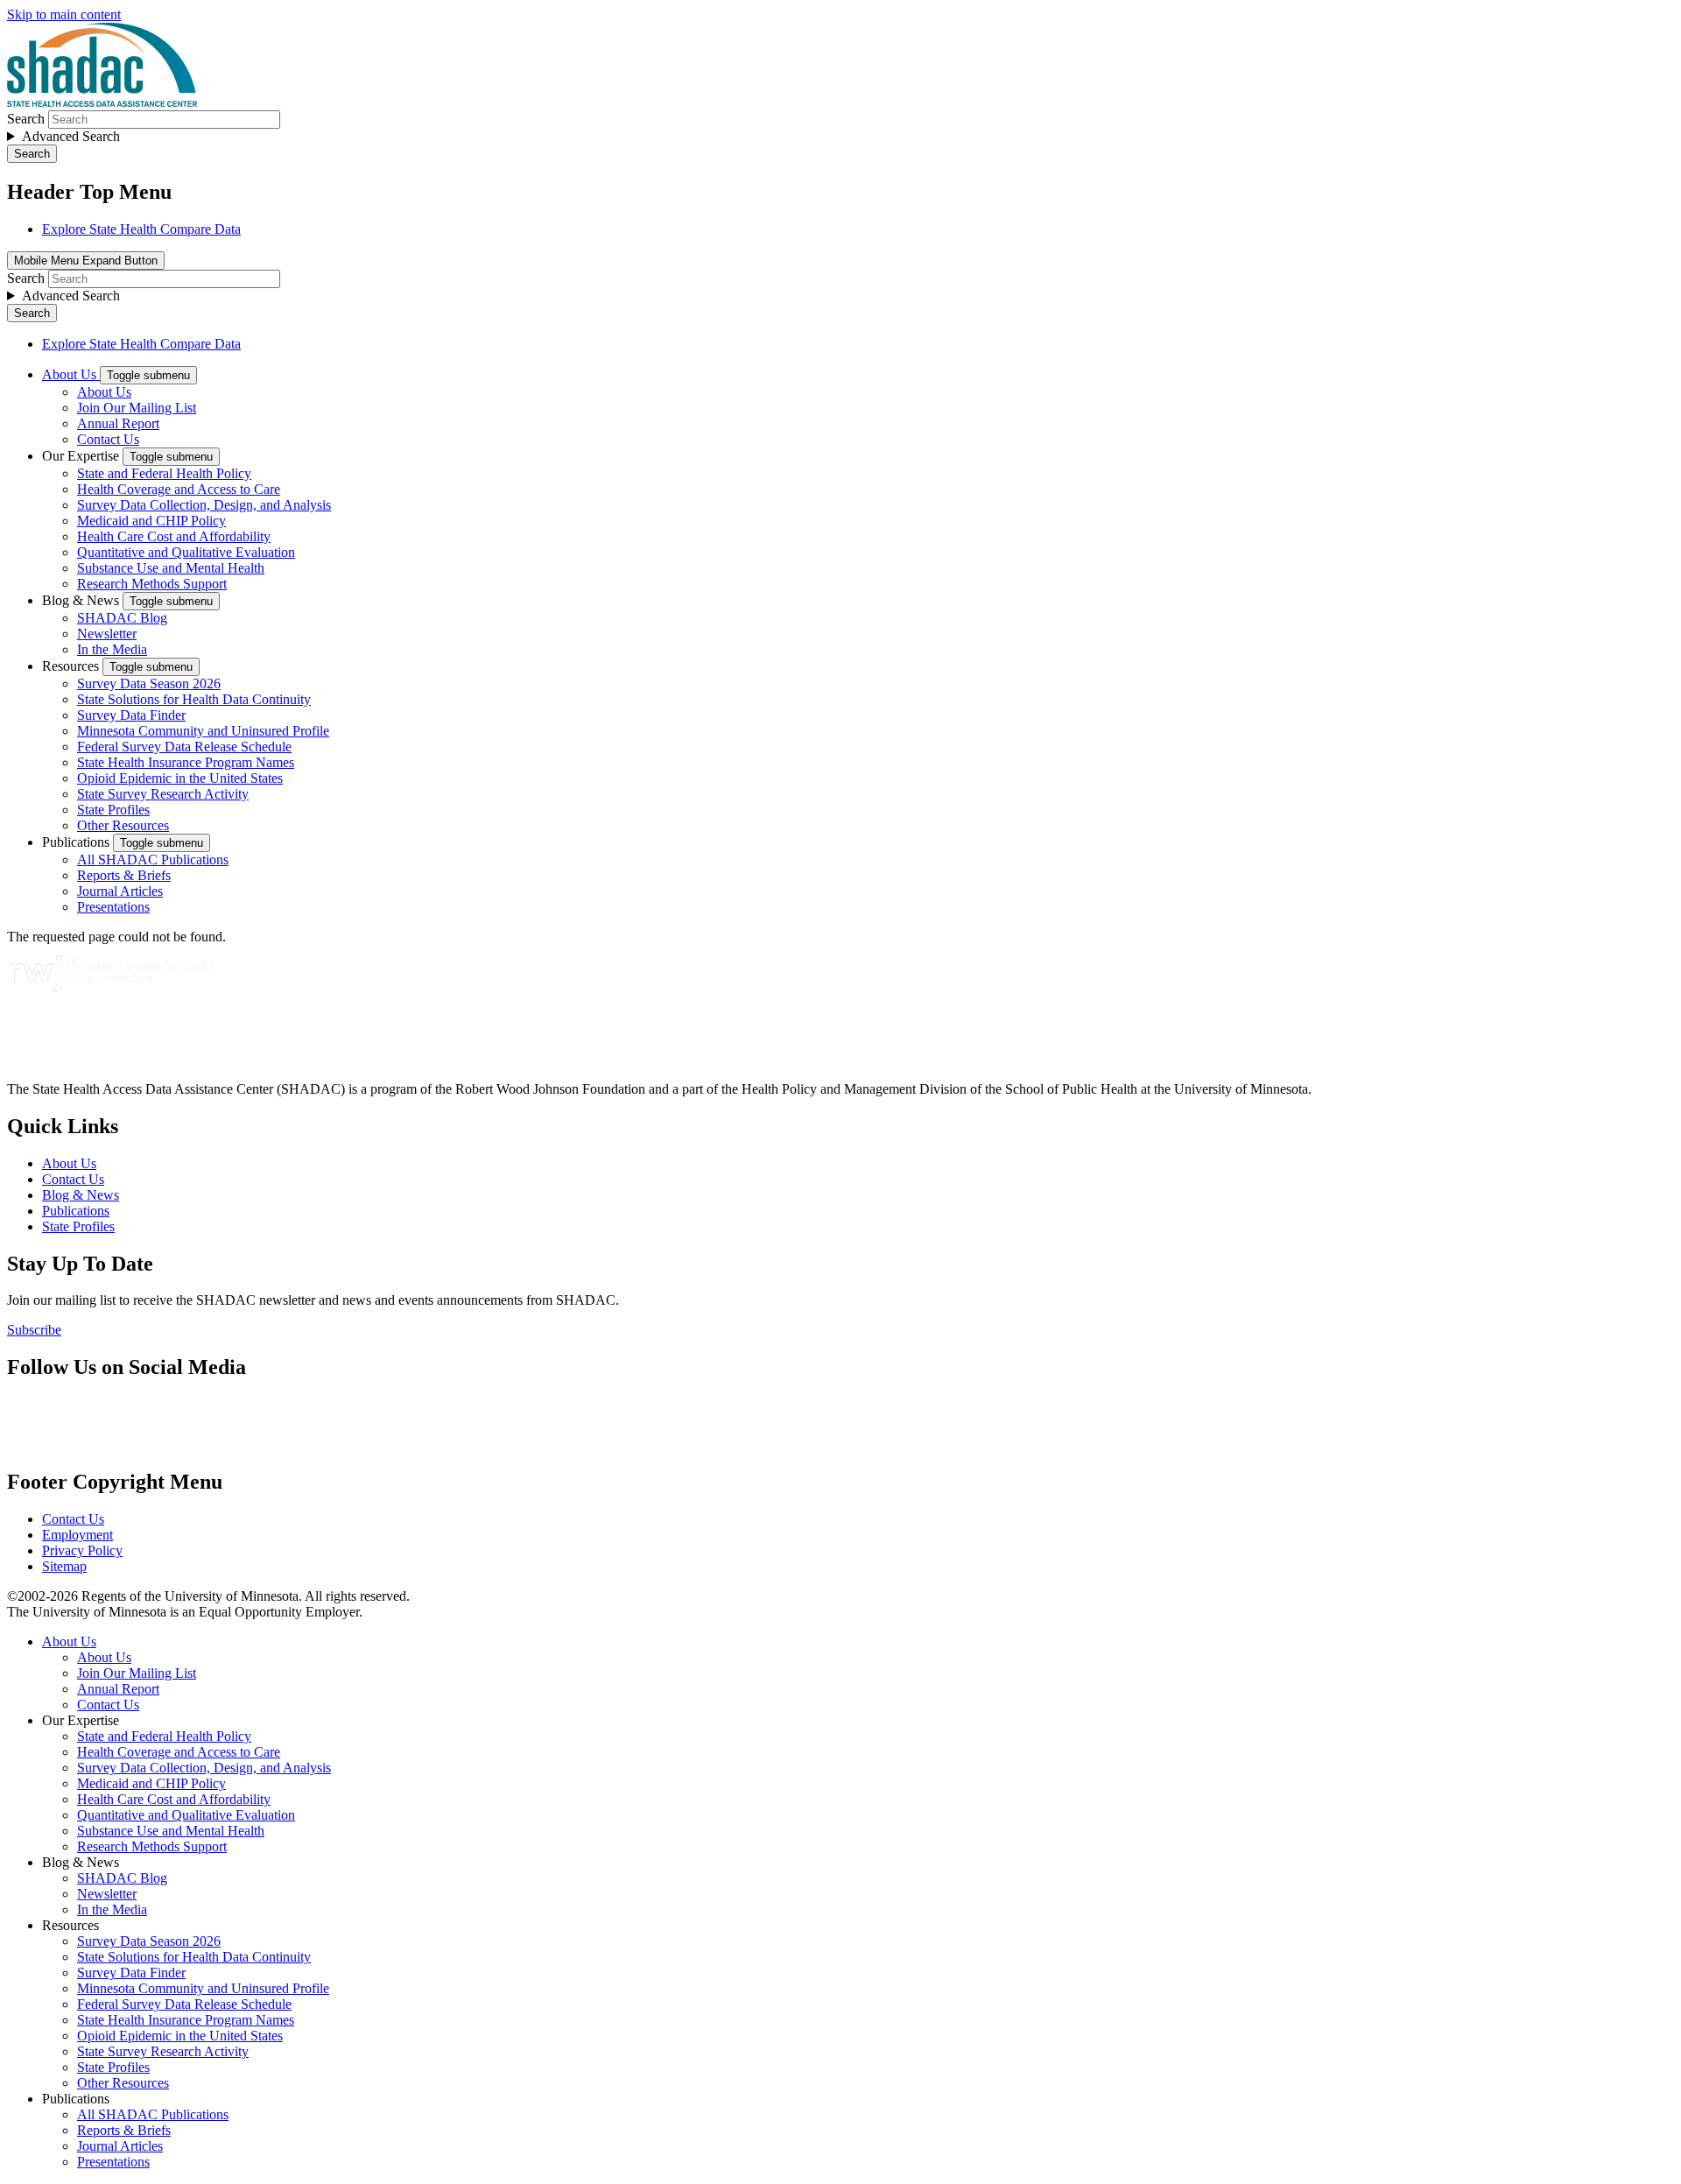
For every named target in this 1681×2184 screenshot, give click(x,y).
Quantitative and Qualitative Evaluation (186, 552)
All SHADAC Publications (153, 860)
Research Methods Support (152, 584)
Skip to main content (64, 14)
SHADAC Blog (122, 618)
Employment (77, 1535)
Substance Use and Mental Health (171, 568)
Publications (77, 842)
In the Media (112, 649)
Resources (72, 666)
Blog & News (82, 600)
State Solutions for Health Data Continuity (194, 699)
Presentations (113, 907)
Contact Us (108, 439)
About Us (71, 374)
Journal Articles (120, 891)
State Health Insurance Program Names (186, 762)
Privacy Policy (82, 1550)
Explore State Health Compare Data (141, 229)
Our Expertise (82, 456)
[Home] (102, 102)
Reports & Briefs (124, 875)
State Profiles (113, 810)
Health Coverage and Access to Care (179, 489)
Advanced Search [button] (71, 136)
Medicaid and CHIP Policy (151, 521)
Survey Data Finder (131, 715)
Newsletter (107, 634)
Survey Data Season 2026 (149, 683)
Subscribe (34, 1330)
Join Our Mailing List (137, 408)
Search (26, 119)
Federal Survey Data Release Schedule (184, 747)
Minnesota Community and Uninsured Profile (203, 731)
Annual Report (118, 423)
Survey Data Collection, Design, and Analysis (204, 505)
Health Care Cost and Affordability (174, 536)
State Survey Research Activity (163, 794)
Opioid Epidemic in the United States (180, 778)
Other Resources (123, 825)
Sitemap (64, 1566)
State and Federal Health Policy (164, 473)
